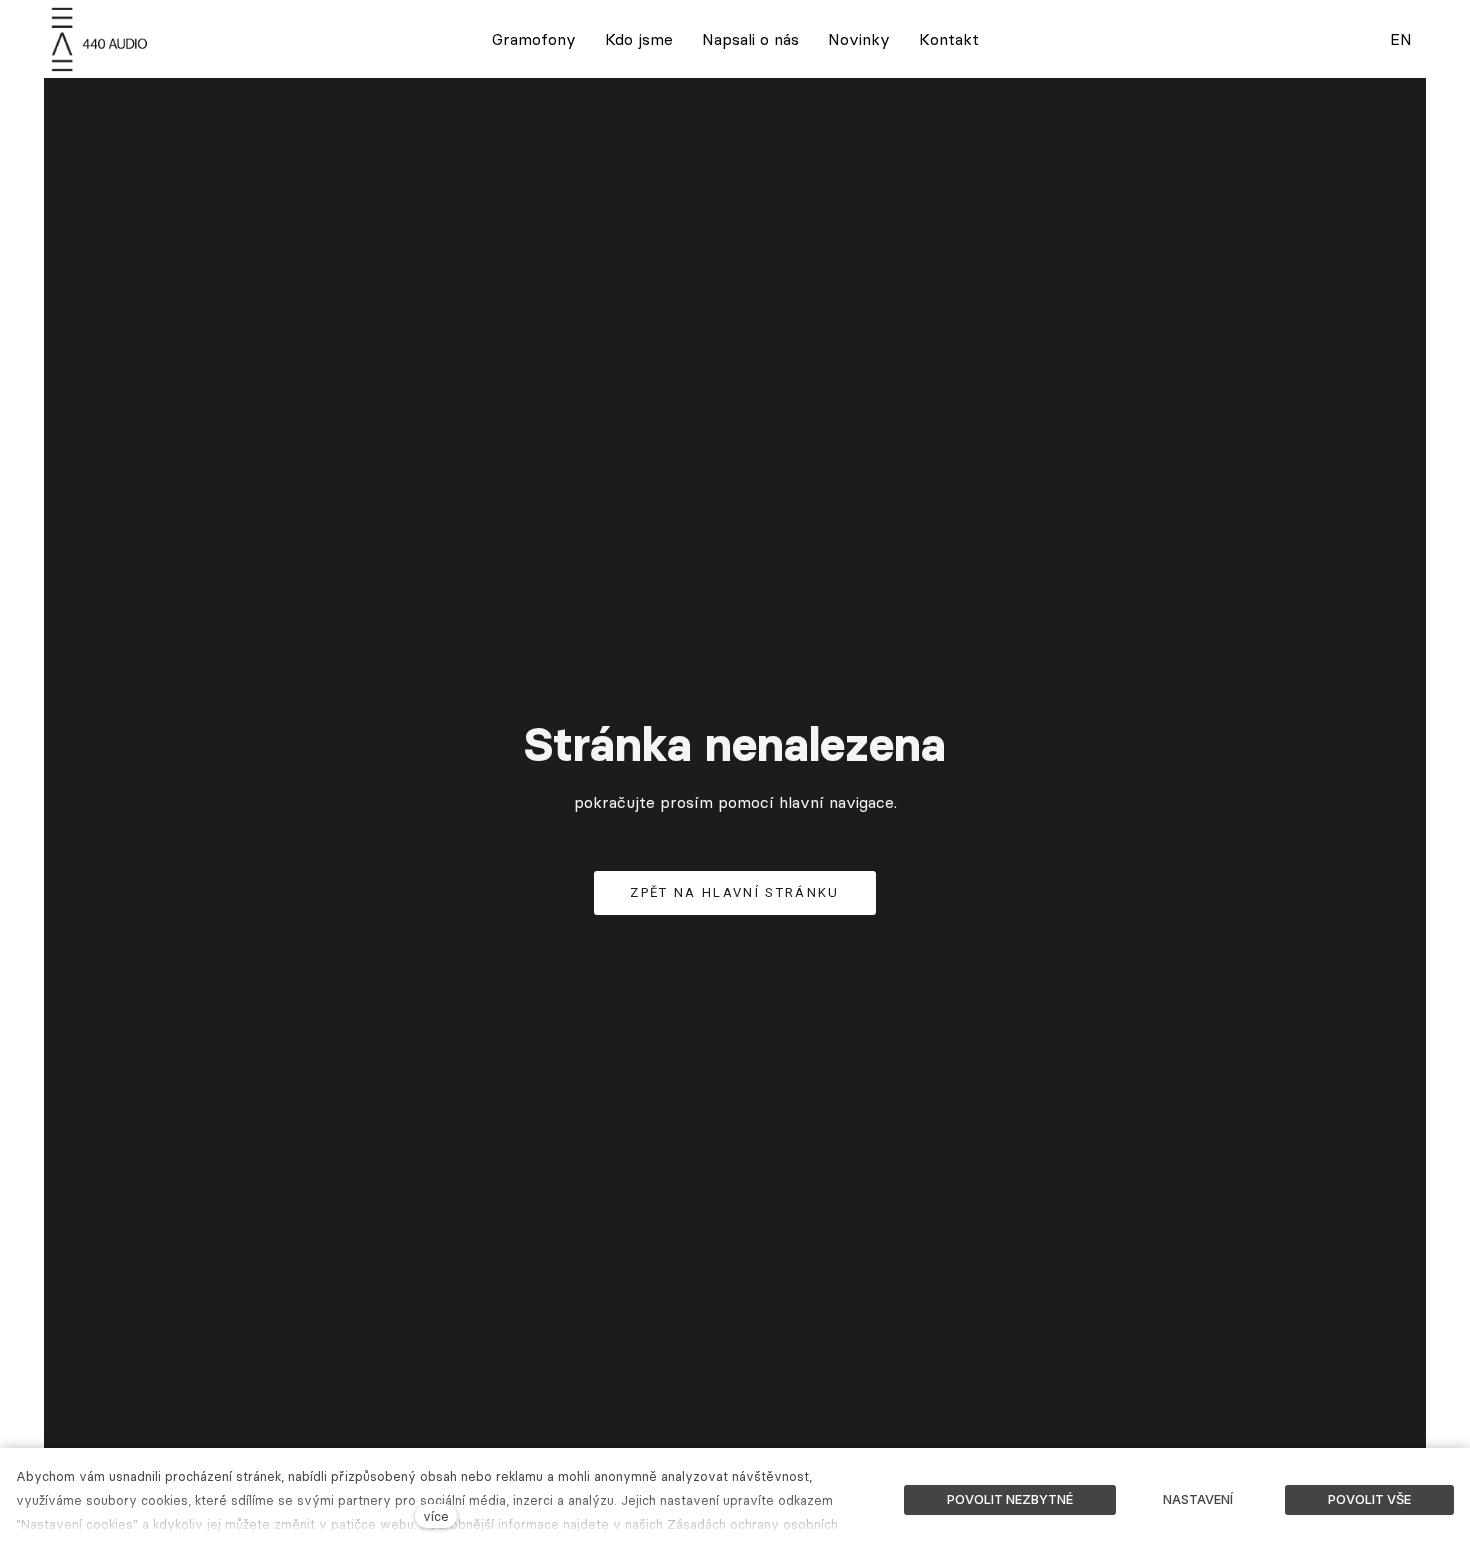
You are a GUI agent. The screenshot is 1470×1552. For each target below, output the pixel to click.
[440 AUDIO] (102, 39)
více (436, 1516)
